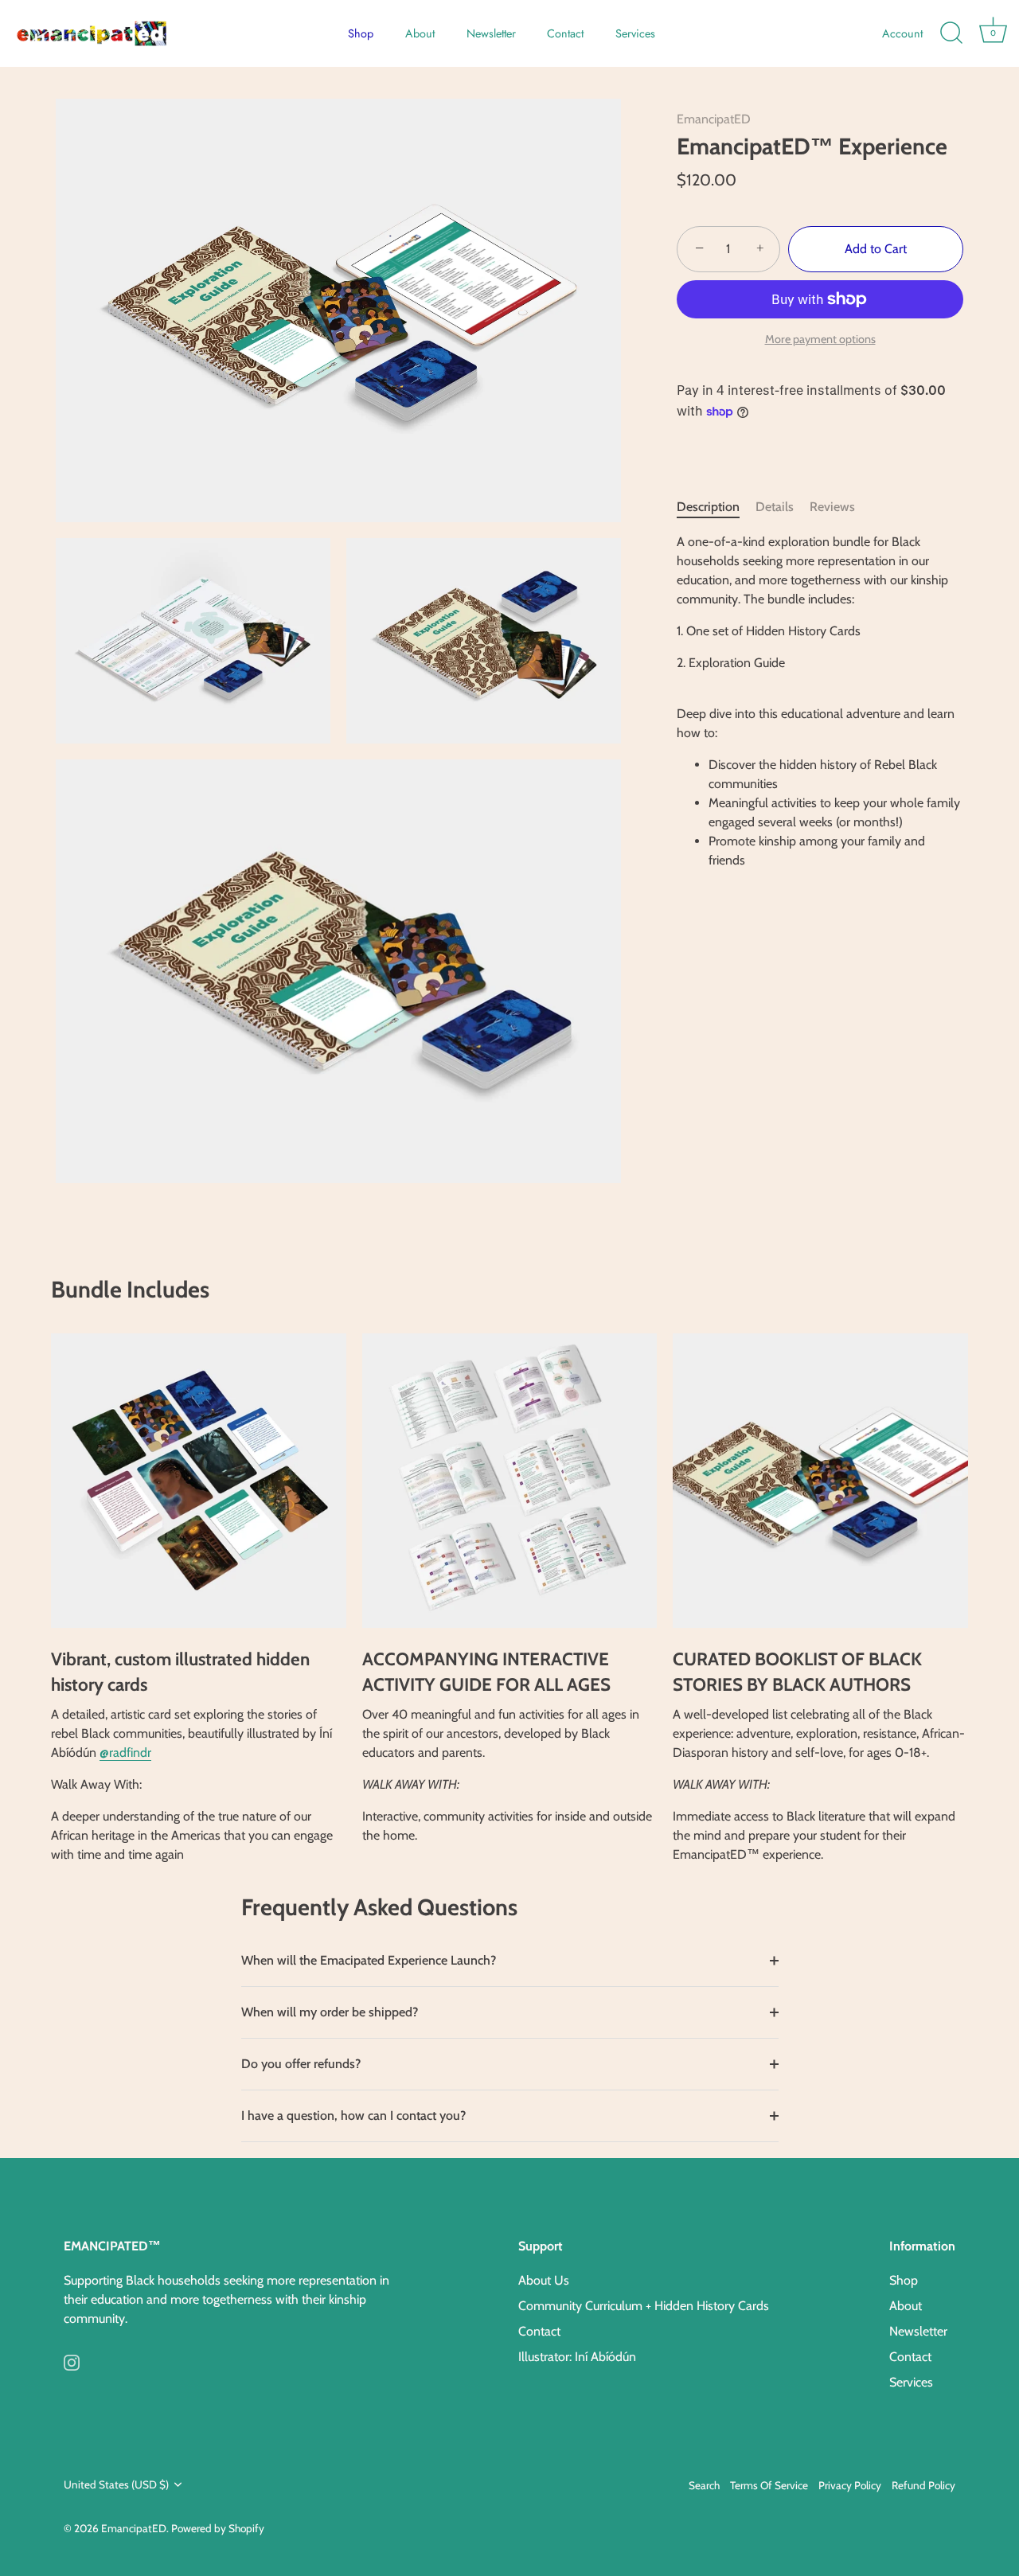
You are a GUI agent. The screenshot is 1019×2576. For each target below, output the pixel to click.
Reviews (832, 507)
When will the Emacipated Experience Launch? (369, 1960)
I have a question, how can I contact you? (353, 2115)
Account (902, 33)
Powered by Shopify (218, 2528)
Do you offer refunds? (301, 2064)
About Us (544, 2280)
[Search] (951, 33)
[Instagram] (72, 2361)
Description (708, 507)
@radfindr (125, 1752)
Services (635, 33)
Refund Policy (923, 2485)
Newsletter (491, 33)
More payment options (820, 339)
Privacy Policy (850, 2485)
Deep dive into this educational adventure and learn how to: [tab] (818, 701)
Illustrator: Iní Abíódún (577, 2357)
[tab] (716, 507)
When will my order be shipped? (330, 2012)
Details (775, 507)
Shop (361, 33)
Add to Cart (876, 249)
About (420, 33)
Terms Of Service (769, 2485)
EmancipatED (714, 119)
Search (704, 2485)
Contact (565, 33)
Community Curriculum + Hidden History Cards (644, 2306)
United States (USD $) (116, 2484)
